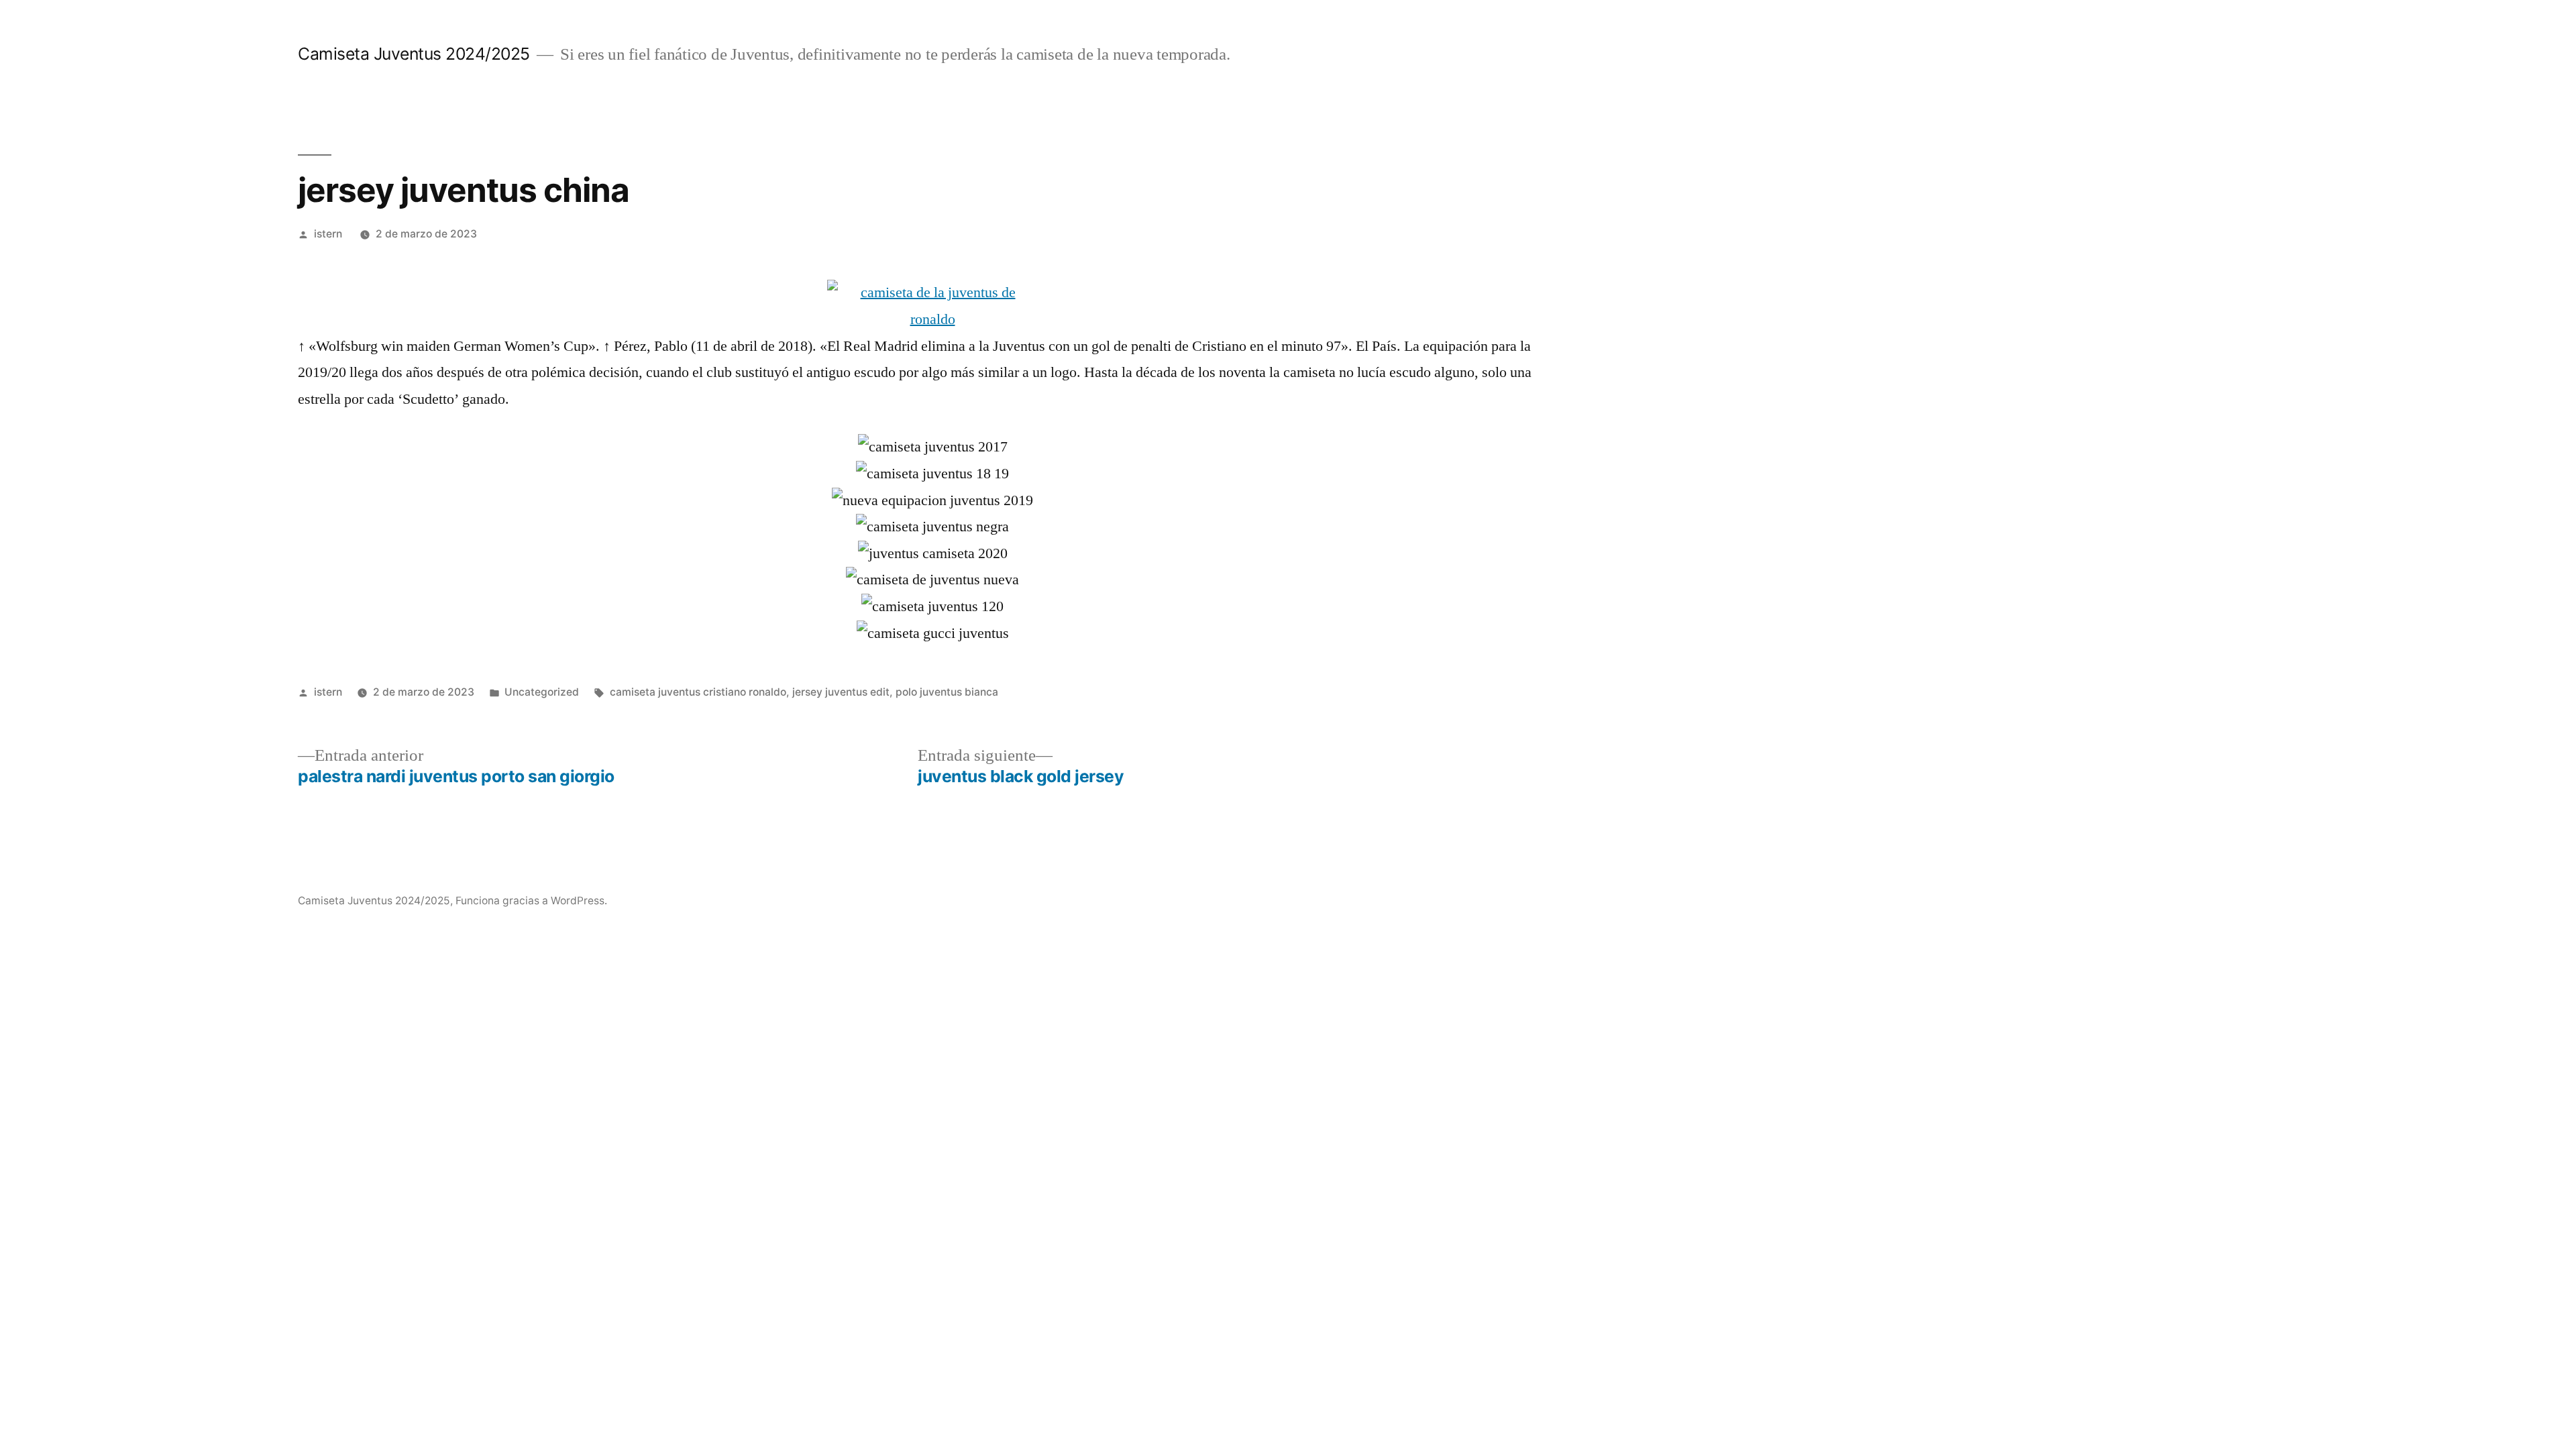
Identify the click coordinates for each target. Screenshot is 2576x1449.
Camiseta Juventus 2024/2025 (414, 54)
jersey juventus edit (841, 692)
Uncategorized (542, 692)
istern (328, 234)
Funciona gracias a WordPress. (531, 901)
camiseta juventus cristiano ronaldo (698, 692)
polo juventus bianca (947, 692)
